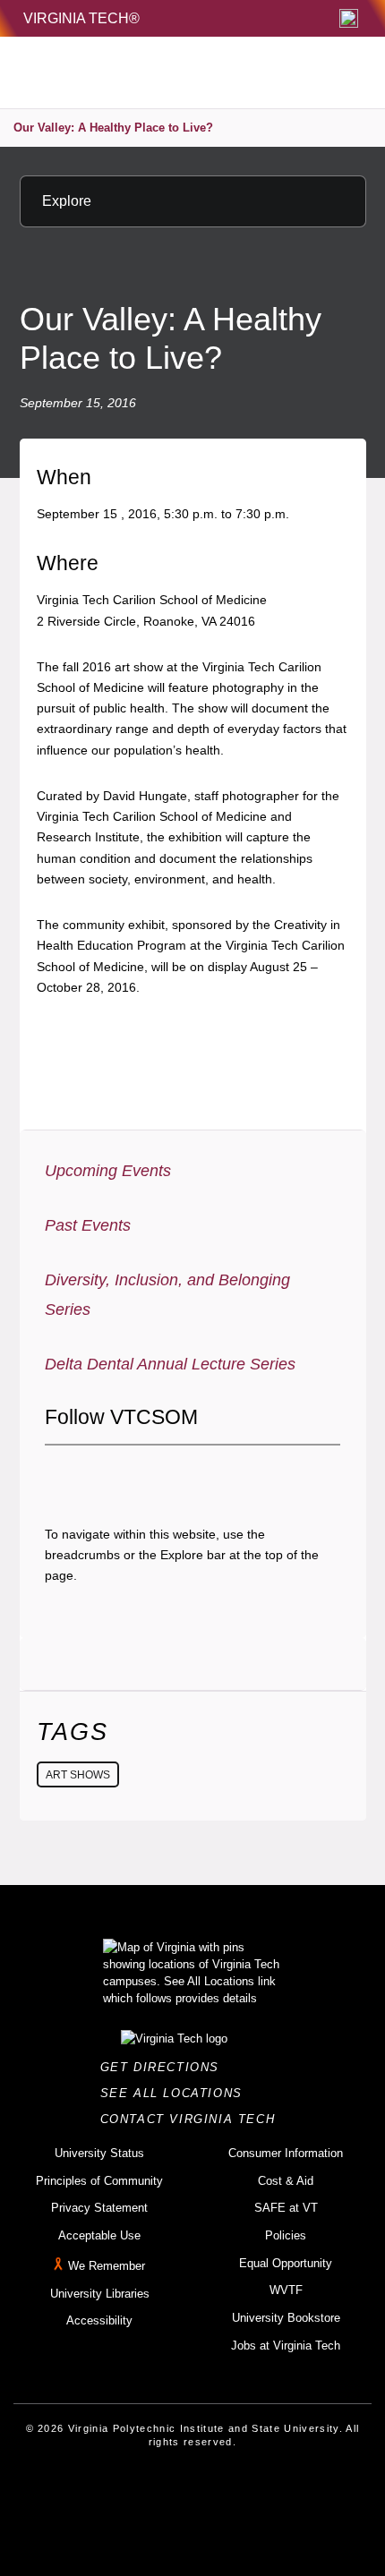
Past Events (88, 1225)
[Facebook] (58, 1476)
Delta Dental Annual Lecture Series (170, 1364)
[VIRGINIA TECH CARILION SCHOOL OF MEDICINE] (143, 73)
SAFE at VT (286, 2208)
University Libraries (100, 2294)
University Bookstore (286, 2318)
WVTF (286, 2290)
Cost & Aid (286, 2181)
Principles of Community (99, 2181)
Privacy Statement (99, 2208)
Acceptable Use (99, 2235)
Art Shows (78, 1775)
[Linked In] (150, 1476)
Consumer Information (286, 2153)
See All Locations (176, 2093)
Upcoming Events (108, 1171)
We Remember (107, 2266)
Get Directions (165, 2067)
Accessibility (99, 2320)
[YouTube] (180, 1476)
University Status (99, 2153)
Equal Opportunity (286, 2263)
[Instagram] (119, 1476)
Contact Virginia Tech (193, 2119)
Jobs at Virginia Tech (286, 2346)
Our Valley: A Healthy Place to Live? (113, 128)
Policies (286, 2235)
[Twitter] (89, 1476)
